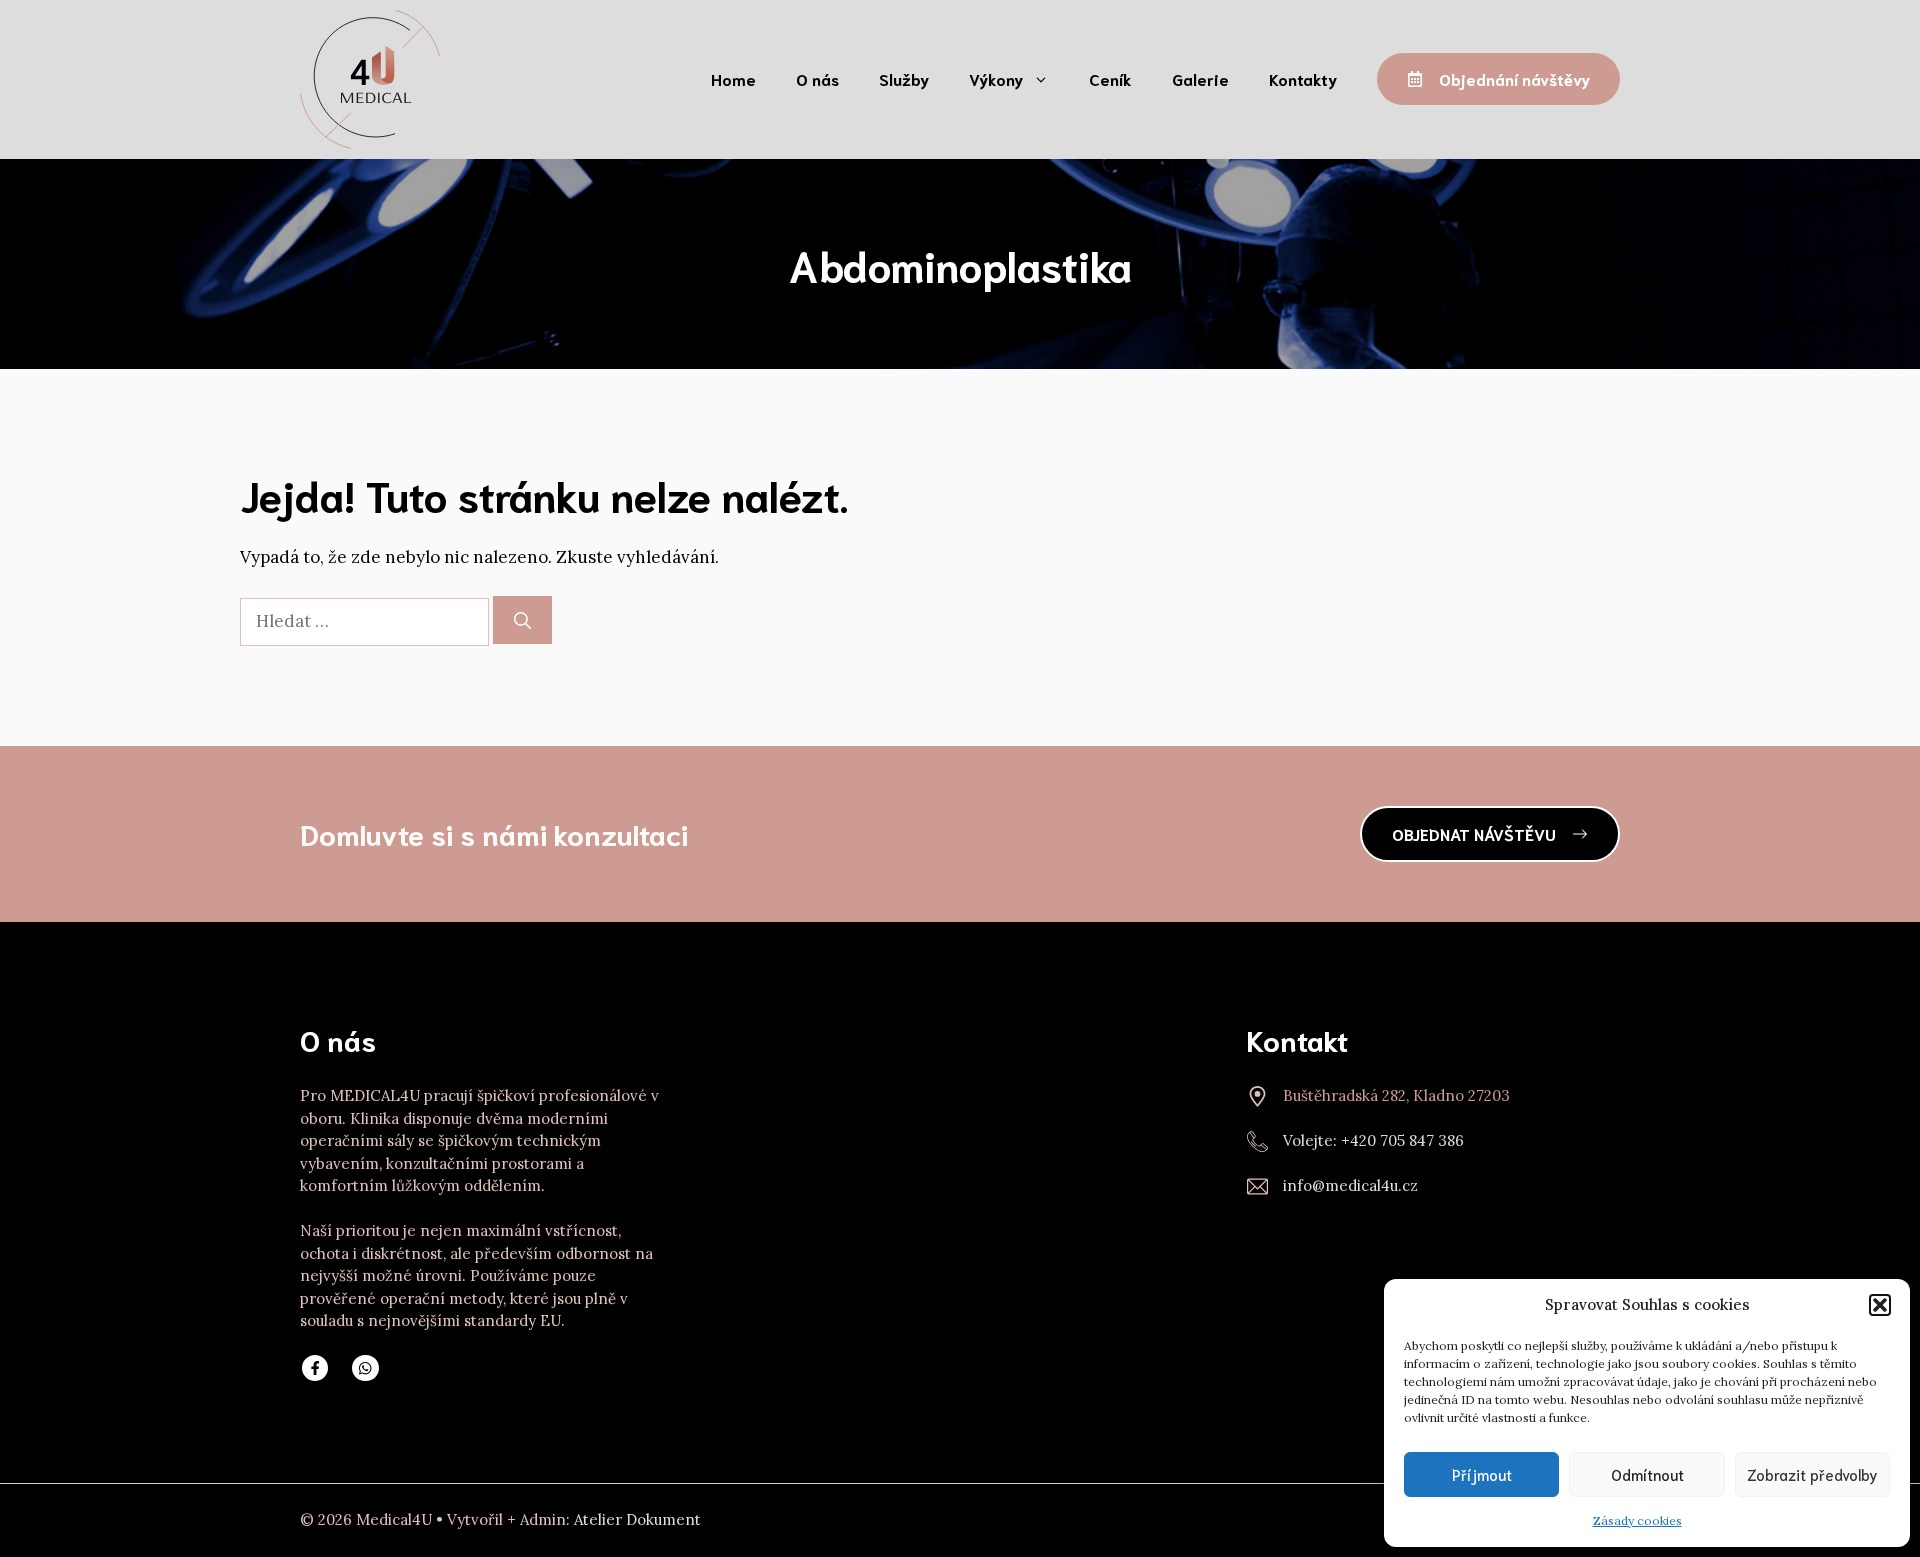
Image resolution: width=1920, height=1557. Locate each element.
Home (733, 78)
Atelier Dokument (637, 1519)
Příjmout (1482, 1474)
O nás (817, 78)
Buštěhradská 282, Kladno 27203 (1396, 1095)
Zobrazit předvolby (1812, 1474)
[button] (1880, 1305)
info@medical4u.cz (1350, 1185)
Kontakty (1303, 78)
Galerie (1200, 78)
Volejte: (1312, 1140)
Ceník (1110, 78)
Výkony (996, 78)
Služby (904, 78)
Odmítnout (1647, 1474)
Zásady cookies (1637, 1520)
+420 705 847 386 (1402, 1140)
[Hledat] (522, 620)
